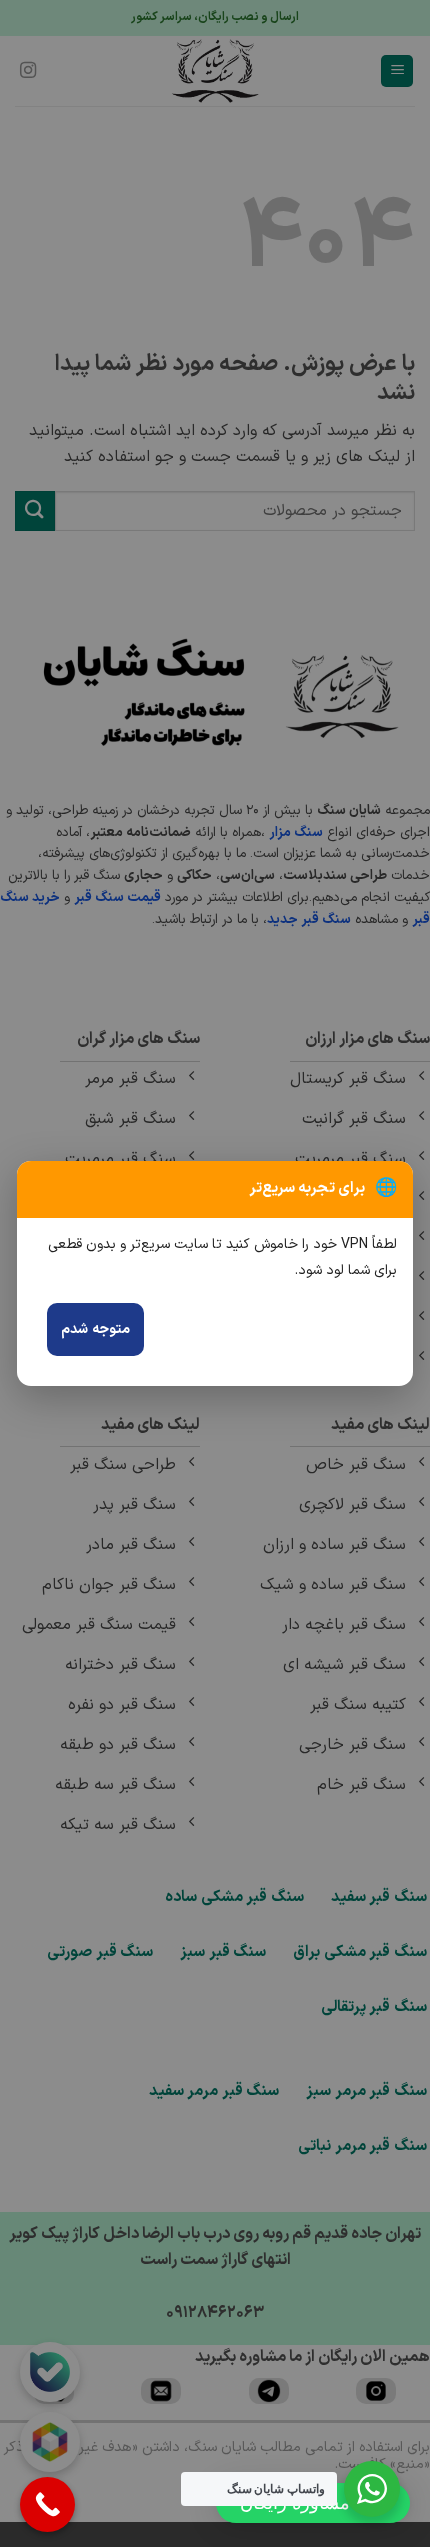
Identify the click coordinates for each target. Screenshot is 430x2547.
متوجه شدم (95, 1329)
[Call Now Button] (47, 2504)
